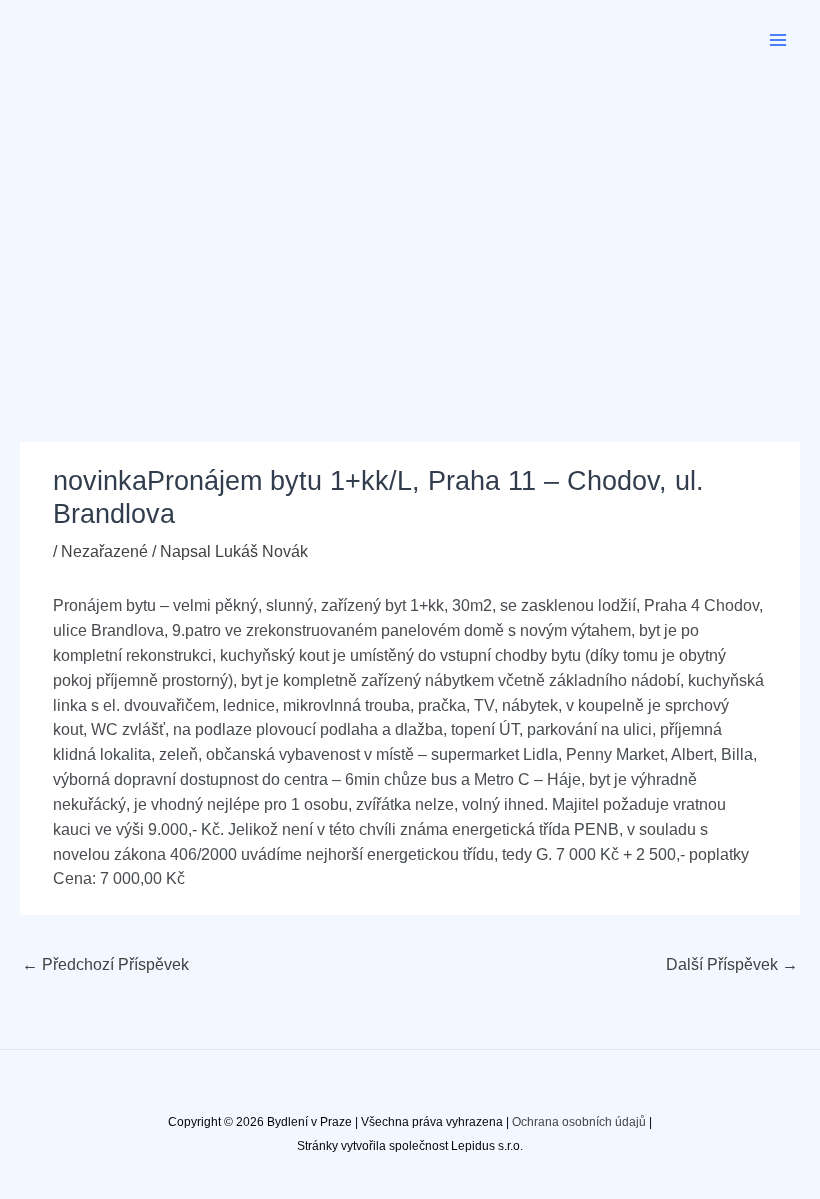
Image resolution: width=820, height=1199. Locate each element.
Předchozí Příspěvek (105, 964)
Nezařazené (104, 551)
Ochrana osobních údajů (579, 1122)
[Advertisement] (410, 230)
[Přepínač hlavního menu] (778, 39)
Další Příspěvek (732, 964)
